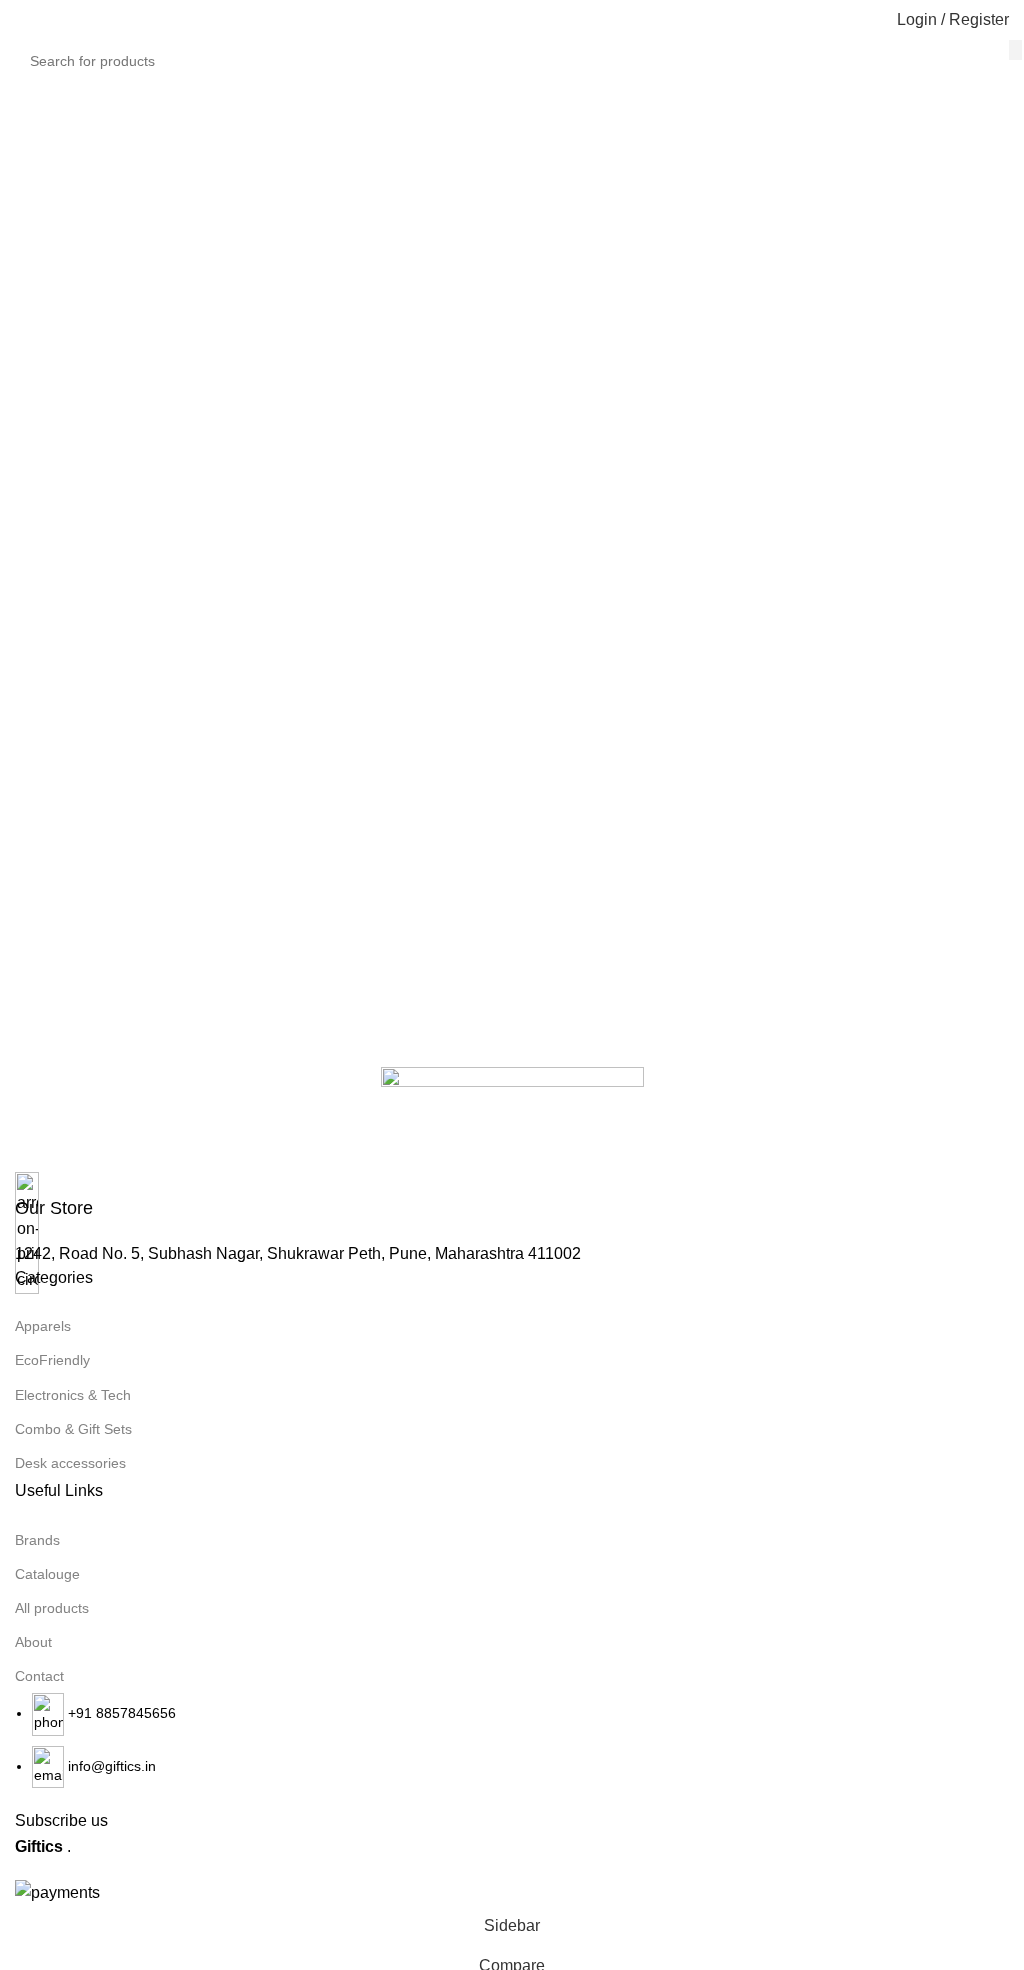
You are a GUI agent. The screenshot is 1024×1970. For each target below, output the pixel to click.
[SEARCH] (1015, 50)
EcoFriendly (52, 1360)
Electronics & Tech (73, 1395)
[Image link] (512, 1118)
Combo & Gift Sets (73, 1429)
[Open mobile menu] (23, 20)
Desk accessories (70, 1463)
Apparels (43, 1326)
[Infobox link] (512, 1196)
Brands (37, 1540)
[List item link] (512, 1740)
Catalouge (47, 1574)
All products (52, 1608)
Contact (39, 1676)
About (33, 1642)
